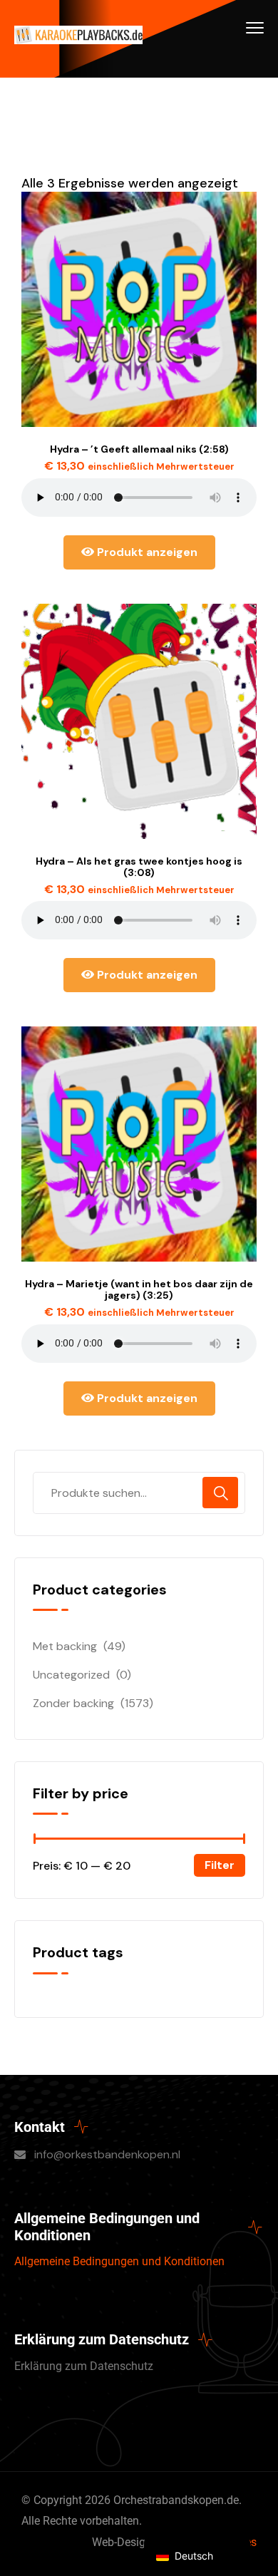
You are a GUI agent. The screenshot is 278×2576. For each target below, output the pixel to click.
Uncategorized (71, 1675)
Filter (220, 1865)
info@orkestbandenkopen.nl (107, 2154)
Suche (220, 1493)
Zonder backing (73, 1703)
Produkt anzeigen (146, 552)
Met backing (65, 1646)
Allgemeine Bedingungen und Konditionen (119, 2261)
